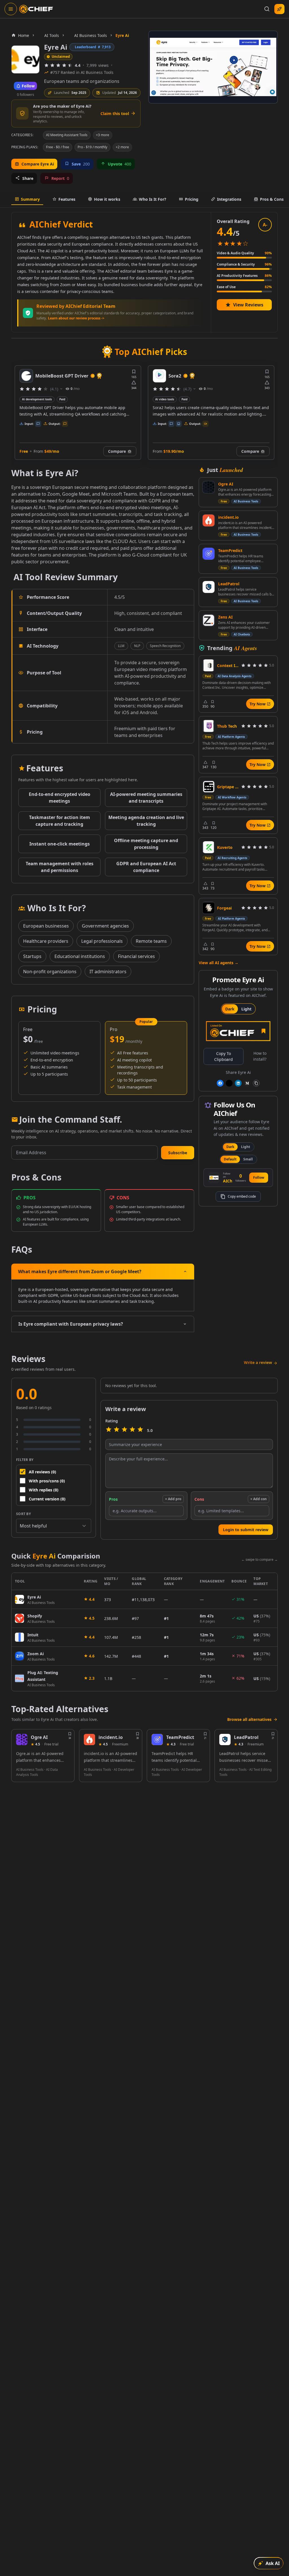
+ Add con (259, 1499)
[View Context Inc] (209, 665)
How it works (107, 199)
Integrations (229, 199)
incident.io (228, 517)
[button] (178, 1153)
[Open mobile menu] (11, 9)
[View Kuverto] (209, 847)
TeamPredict (230, 550)
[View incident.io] (209, 520)
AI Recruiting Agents (232, 858)
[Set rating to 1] (109, 1430)
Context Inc (228, 665)
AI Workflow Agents (232, 797)
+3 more (103, 135)
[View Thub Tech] (209, 726)
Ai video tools (31, 399)
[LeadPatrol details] (225, 1740)
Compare (117, 451)
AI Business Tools (246, 501)
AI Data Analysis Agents (235, 676)
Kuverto (225, 847)
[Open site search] (267, 9)
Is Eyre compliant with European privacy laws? (71, 1324)
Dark (230, 1009)
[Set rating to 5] (140, 1430)
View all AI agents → (219, 963)
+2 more (122, 147)
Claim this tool (115, 113)
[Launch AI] (279, 9)
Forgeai (224, 908)
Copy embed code (242, 1196)
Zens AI (225, 617)
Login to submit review (246, 1530)
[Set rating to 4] (132, 1430)
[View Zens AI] (209, 620)
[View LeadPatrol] (209, 587)
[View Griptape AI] (209, 787)
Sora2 (42, 376)
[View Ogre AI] (209, 487)
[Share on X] (229, 1083)
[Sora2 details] (26, 376)
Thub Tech (227, 726)
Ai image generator (169, 399)
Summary (30, 199)
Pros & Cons (272, 199)
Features (67, 199)
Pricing (192, 199)
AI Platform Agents (231, 737)
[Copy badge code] (256, 1083)
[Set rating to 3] (124, 1430)
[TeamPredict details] (157, 1740)
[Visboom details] (159, 376)
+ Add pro (173, 1499)
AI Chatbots (242, 634)
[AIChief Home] (36, 9)
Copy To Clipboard (224, 1056)
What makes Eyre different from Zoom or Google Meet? (80, 1272)
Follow (259, 1177)
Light (246, 1009)
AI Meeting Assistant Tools (67, 135)
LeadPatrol (229, 584)
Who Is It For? (153, 199)
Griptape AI (228, 787)
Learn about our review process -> (76, 318)
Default (230, 1159)
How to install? (260, 1056)
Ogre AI (226, 484)
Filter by (25, 1460)
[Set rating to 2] (117, 1430)
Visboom (178, 376)
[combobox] (54, 1526)
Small (248, 1159)
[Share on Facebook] (220, 1083)
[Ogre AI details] (22, 1740)
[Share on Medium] (247, 1083)
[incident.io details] (89, 1740)
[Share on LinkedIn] (238, 1083)
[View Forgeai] (209, 908)
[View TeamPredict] (209, 554)
